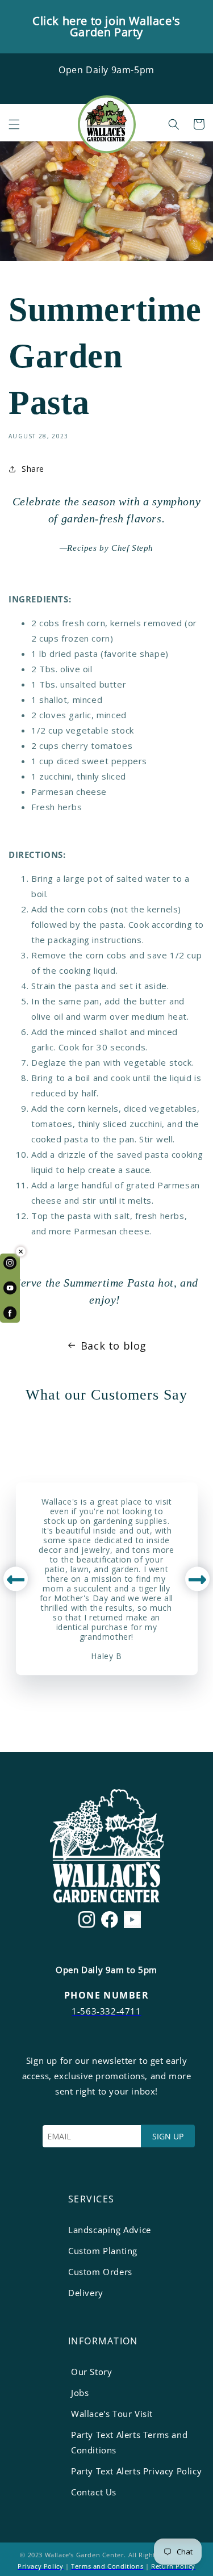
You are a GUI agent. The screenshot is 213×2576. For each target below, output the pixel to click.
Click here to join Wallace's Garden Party (106, 26)
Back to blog (114, 1346)
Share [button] (33, 469)
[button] (14, 124)
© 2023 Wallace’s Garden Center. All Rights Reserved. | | (106, 2560)
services (91, 2199)
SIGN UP (168, 2136)
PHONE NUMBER (106, 1995)
